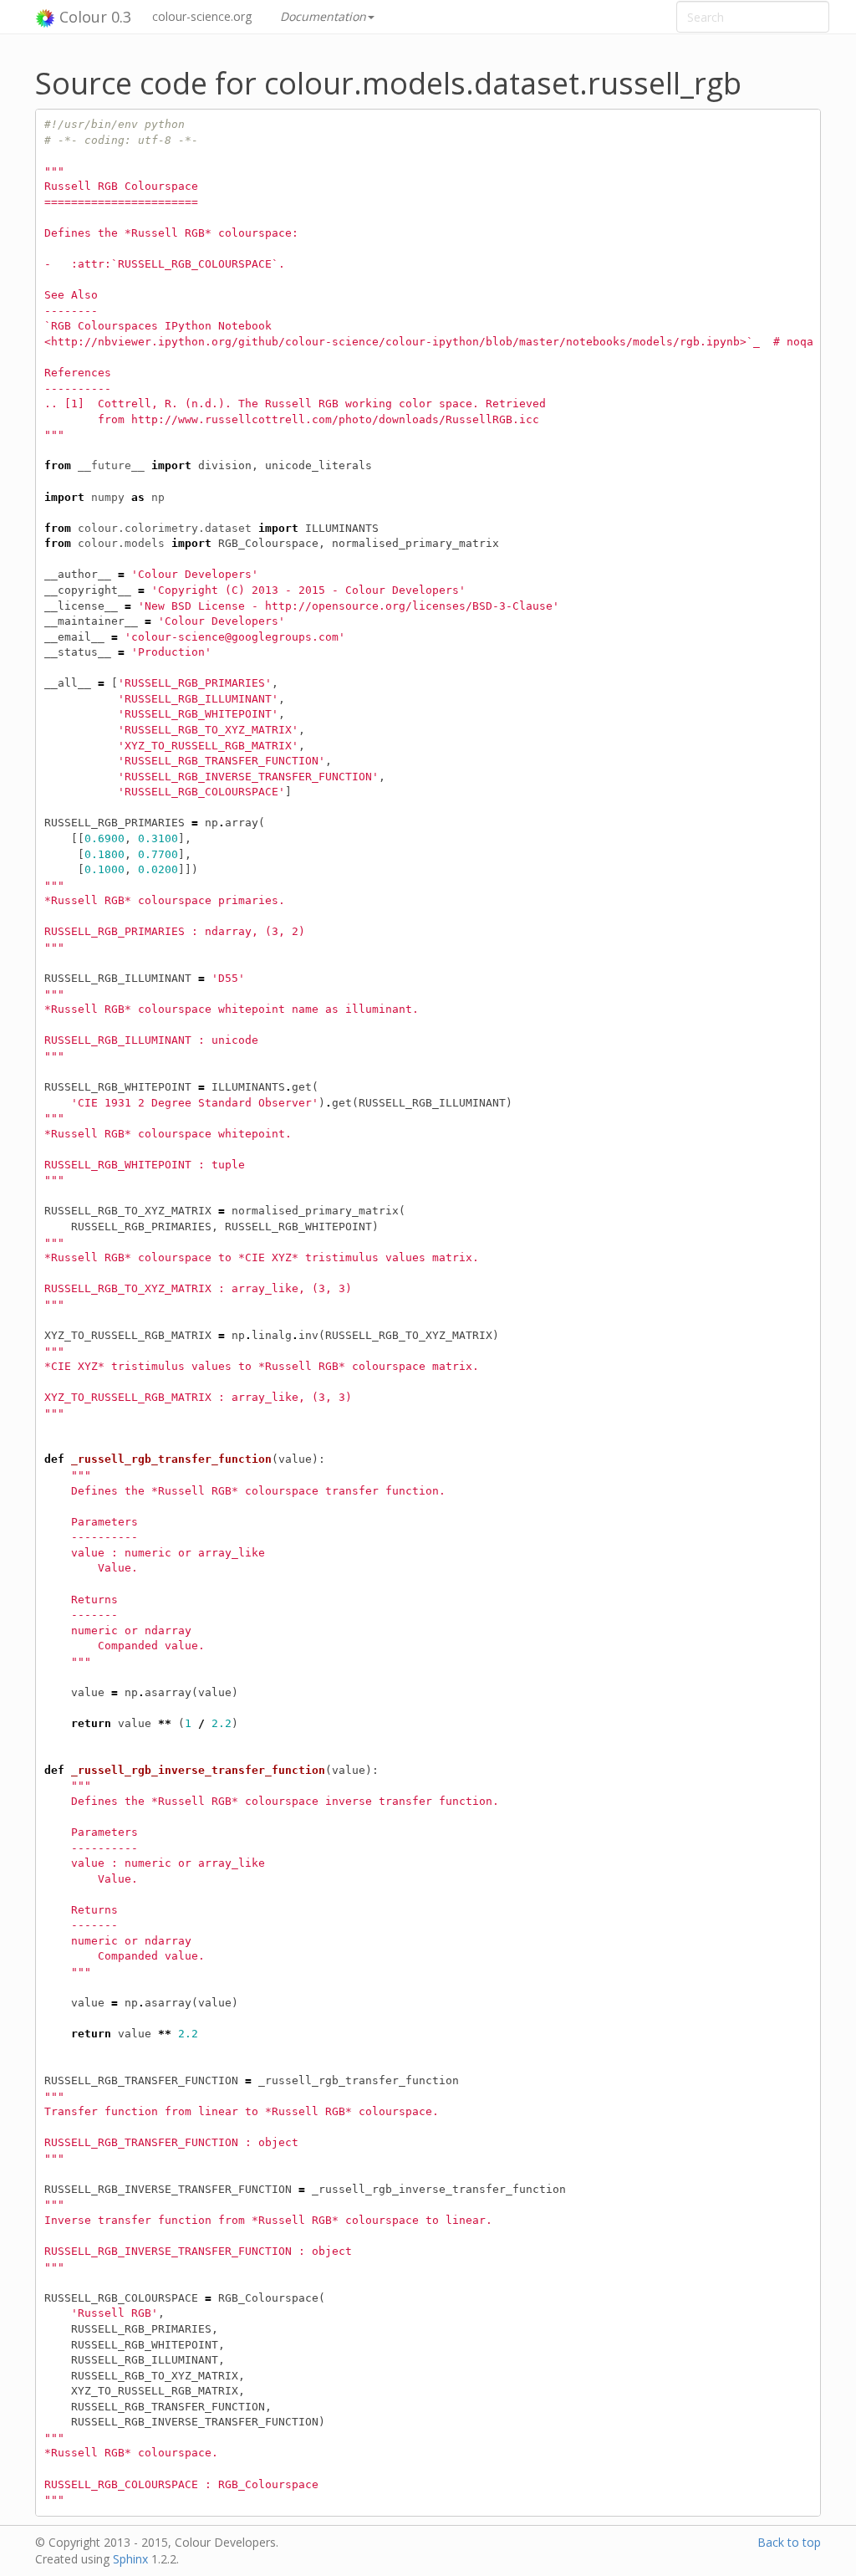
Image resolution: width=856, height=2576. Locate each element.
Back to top (789, 2542)
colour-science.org (202, 16)
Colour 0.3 (93, 17)
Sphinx (130, 2559)
